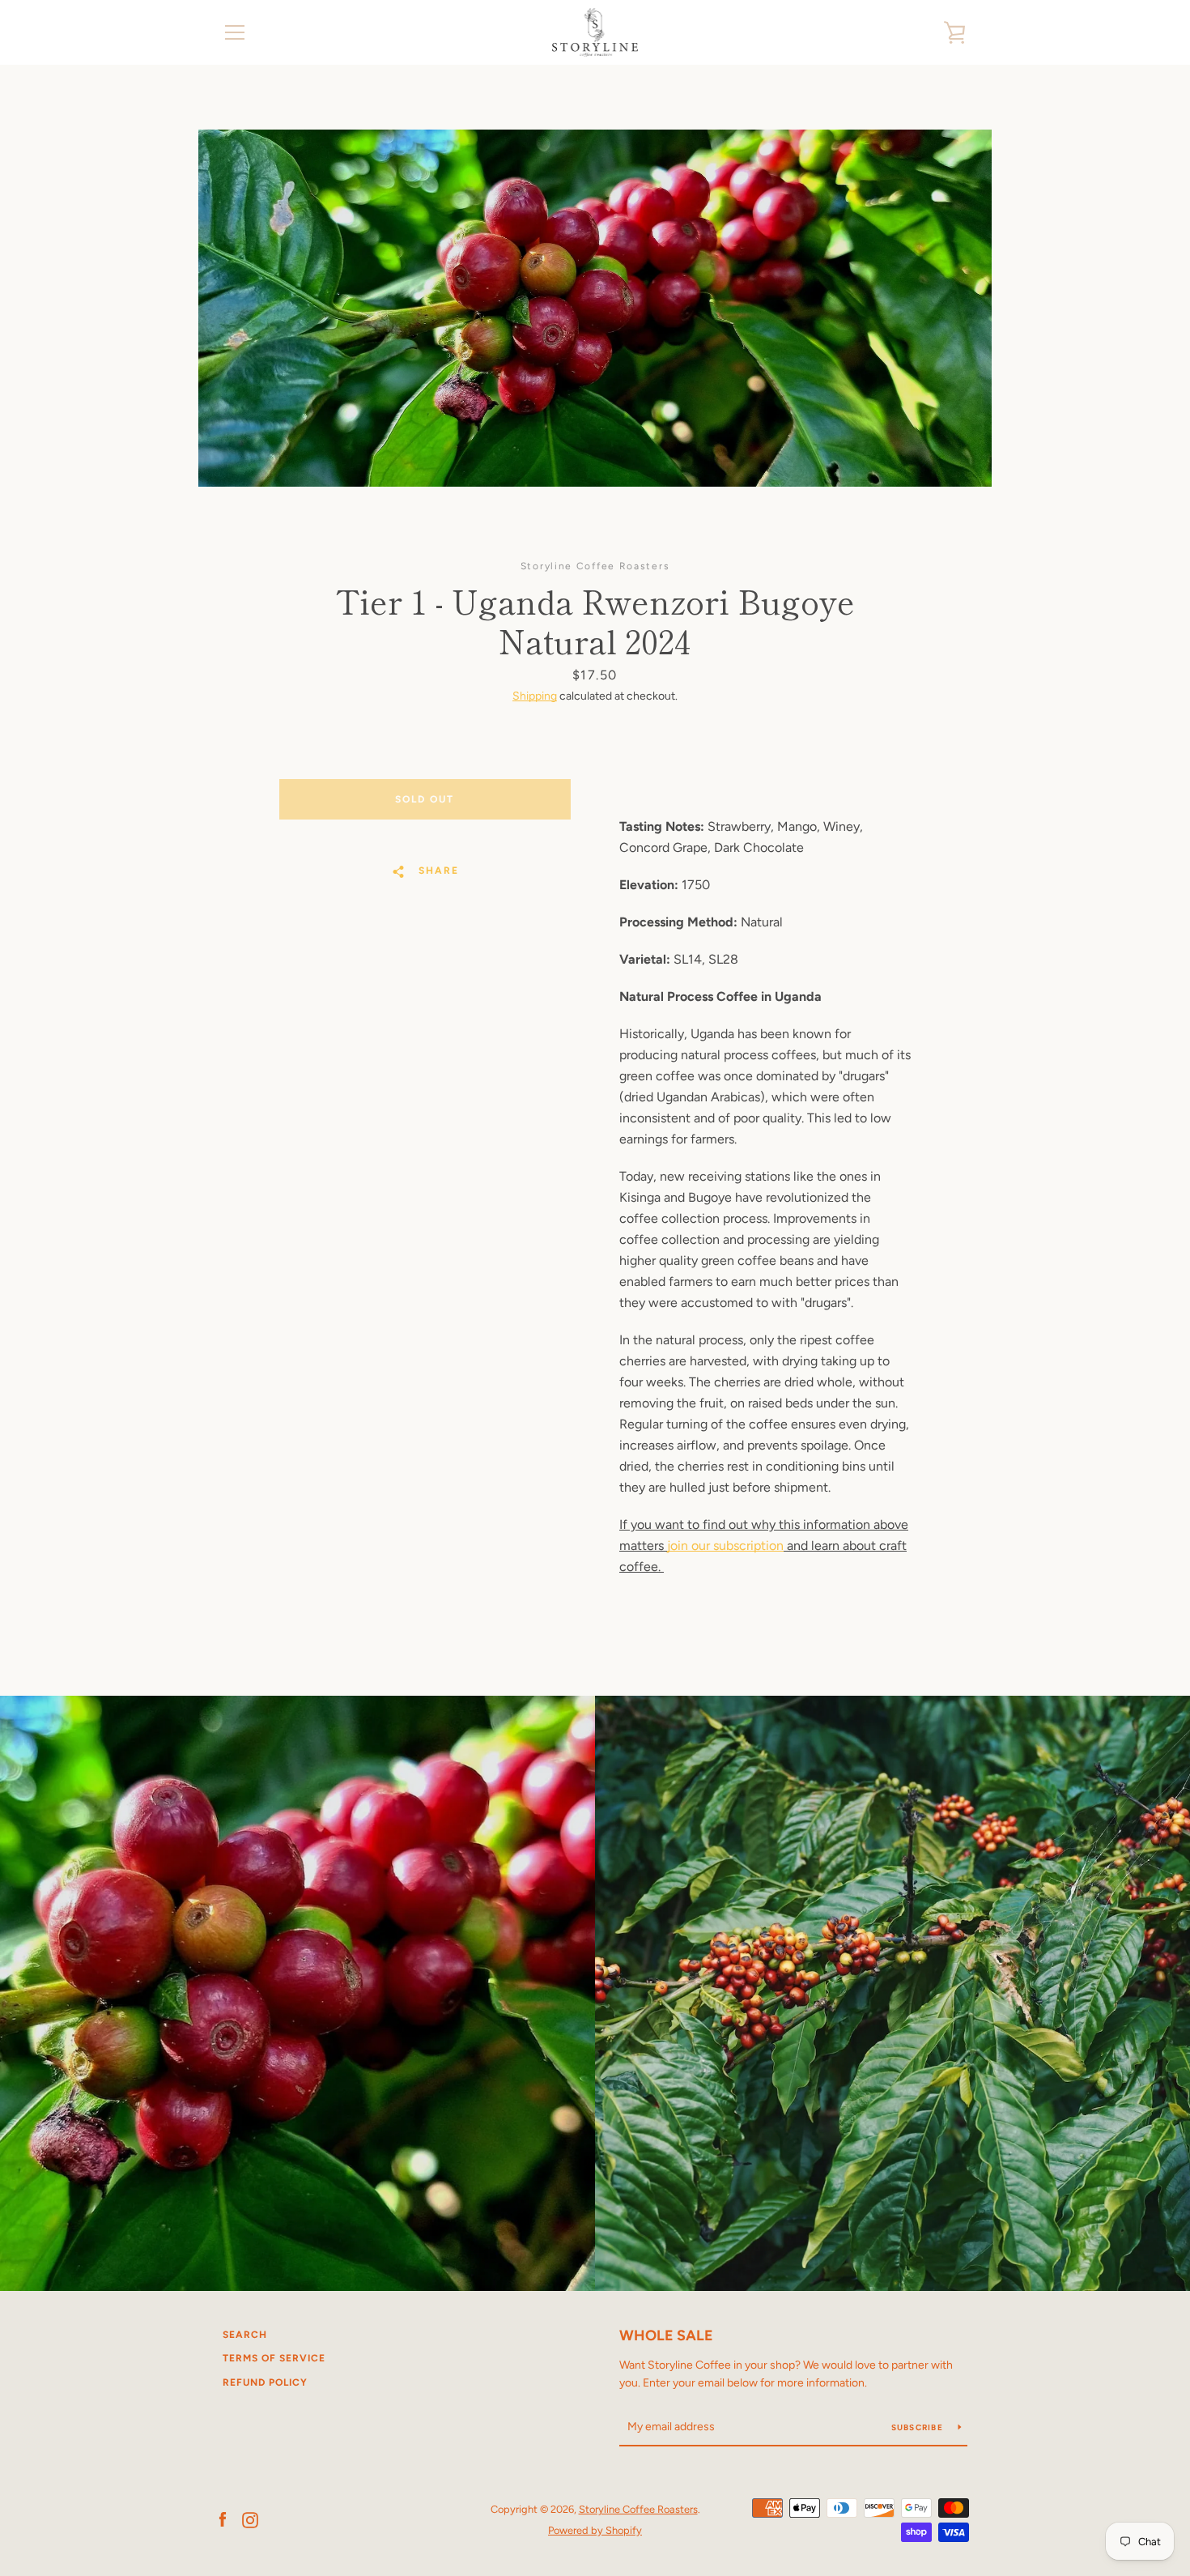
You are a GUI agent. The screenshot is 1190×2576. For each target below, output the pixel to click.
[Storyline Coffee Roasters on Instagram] (250, 2519)
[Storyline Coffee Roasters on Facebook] (223, 2519)
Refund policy (265, 2382)
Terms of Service (274, 2358)
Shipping (535, 696)
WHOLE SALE (666, 2335)
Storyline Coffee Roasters (638, 2509)
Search (245, 2335)
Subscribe (919, 2427)
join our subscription (725, 1546)
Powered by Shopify (595, 2530)
